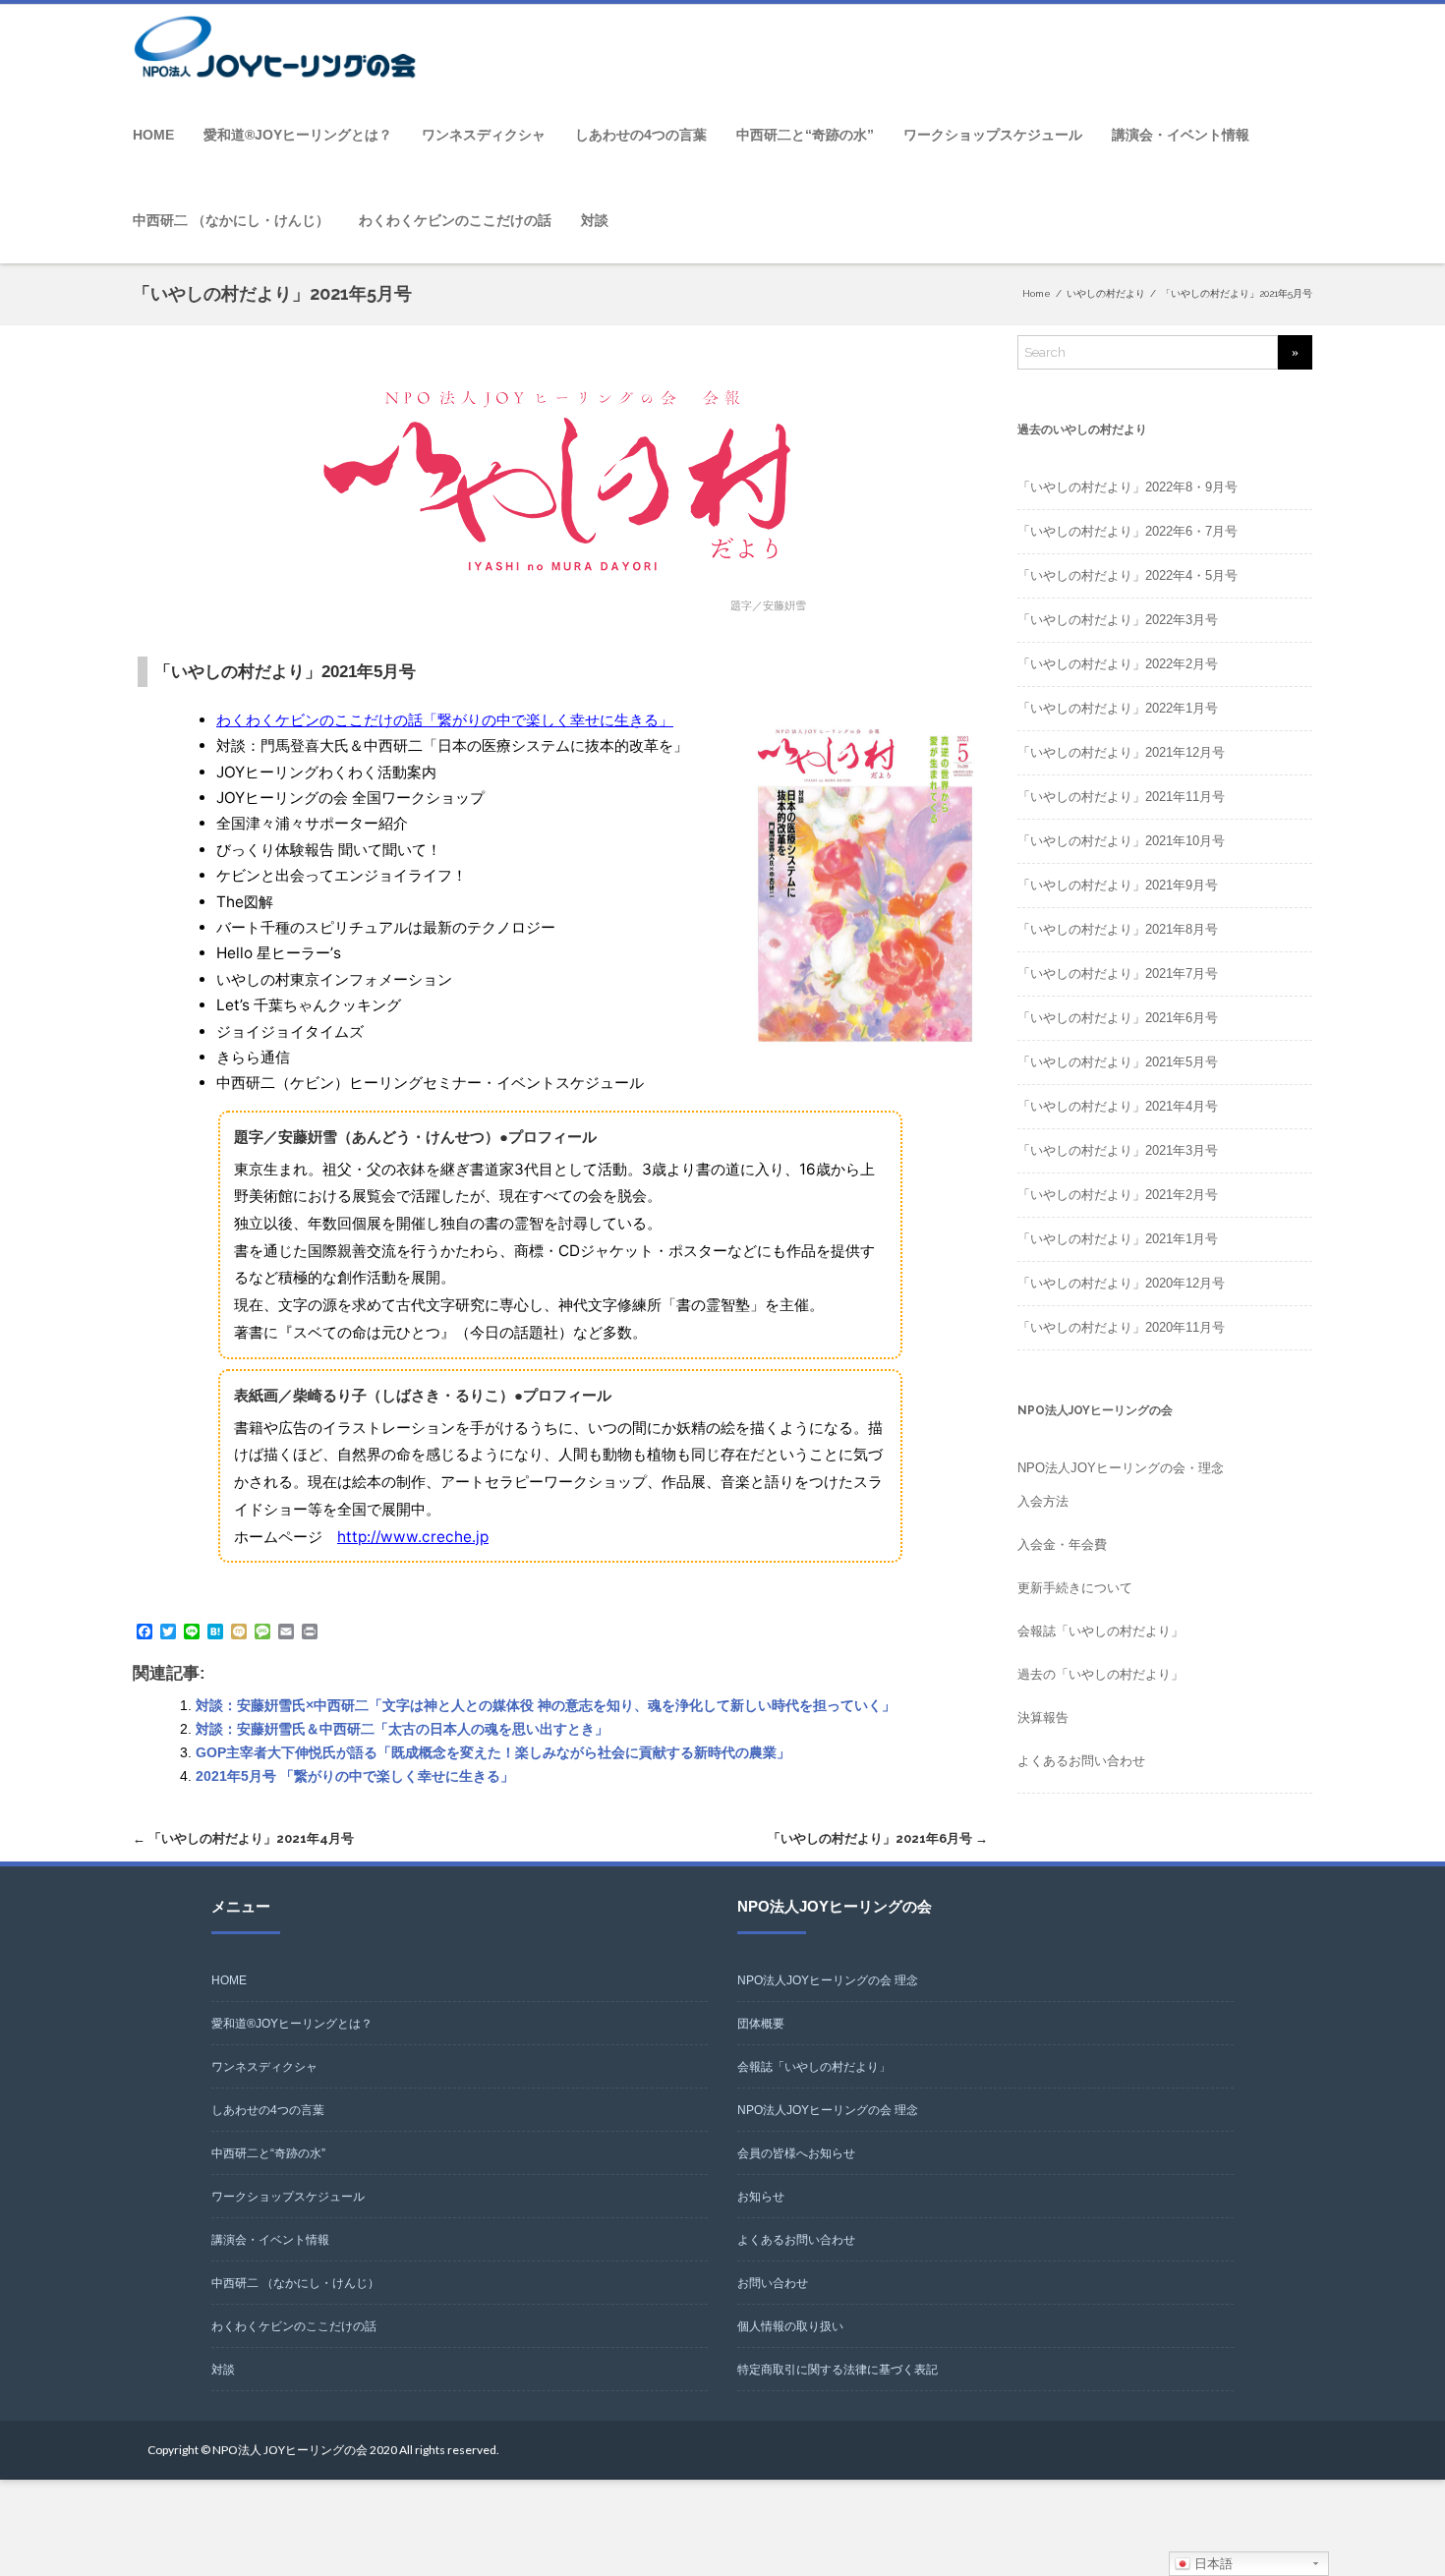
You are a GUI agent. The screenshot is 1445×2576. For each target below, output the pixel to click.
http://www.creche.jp (413, 1537)
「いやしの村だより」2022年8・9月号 (1127, 487)
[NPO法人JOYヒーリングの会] (280, 49)
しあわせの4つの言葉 (641, 135)
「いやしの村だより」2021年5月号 (1118, 1062)
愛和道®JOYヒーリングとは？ (298, 135)
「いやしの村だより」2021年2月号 (1118, 1195)
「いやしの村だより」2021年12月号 (1121, 752)
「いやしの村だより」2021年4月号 (243, 1838)
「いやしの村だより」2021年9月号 (1118, 885)
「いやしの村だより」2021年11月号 (1121, 797)
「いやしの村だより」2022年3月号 (1118, 620)
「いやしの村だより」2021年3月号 (1118, 1150)
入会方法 (1043, 1501)
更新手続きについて (1075, 1588)
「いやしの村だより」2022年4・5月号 (1127, 575)
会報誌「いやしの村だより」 (1100, 1631)
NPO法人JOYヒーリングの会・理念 (1121, 1468)
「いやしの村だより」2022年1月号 (1118, 708)
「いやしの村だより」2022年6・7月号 (1127, 531)
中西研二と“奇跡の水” (805, 135)
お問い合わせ (773, 2283)
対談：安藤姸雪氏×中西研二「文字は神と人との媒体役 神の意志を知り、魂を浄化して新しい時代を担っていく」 (546, 1705)
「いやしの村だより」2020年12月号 (1121, 1283)
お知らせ (761, 2197)
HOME (153, 135)
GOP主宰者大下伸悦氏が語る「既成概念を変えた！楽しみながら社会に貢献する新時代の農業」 (493, 1752)
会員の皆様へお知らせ (796, 2153)
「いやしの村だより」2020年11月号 (1121, 1327)
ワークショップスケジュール (993, 135)
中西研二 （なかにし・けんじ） (231, 220)
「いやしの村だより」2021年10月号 (1121, 841)
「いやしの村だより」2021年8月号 (1118, 929)
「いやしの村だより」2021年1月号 (1118, 1239)
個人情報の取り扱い (790, 2326)
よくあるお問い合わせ (1081, 1761)
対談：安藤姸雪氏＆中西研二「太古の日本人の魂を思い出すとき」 (402, 1729)
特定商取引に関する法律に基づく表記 (838, 2370)
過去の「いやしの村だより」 (1100, 1674)
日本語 (1212, 2564)
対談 (595, 220)
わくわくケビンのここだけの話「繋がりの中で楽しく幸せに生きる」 (445, 720)
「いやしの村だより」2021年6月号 (878, 1838)
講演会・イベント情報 (1181, 135)
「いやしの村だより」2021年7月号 (1118, 973)
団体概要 (761, 2024)
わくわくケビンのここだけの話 (455, 220)
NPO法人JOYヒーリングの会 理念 (828, 1980)
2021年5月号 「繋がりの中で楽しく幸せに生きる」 (355, 1776)
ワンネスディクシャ (484, 135)
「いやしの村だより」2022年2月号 (1118, 664)
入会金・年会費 (1062, 1545)
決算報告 (1043, 1717)
